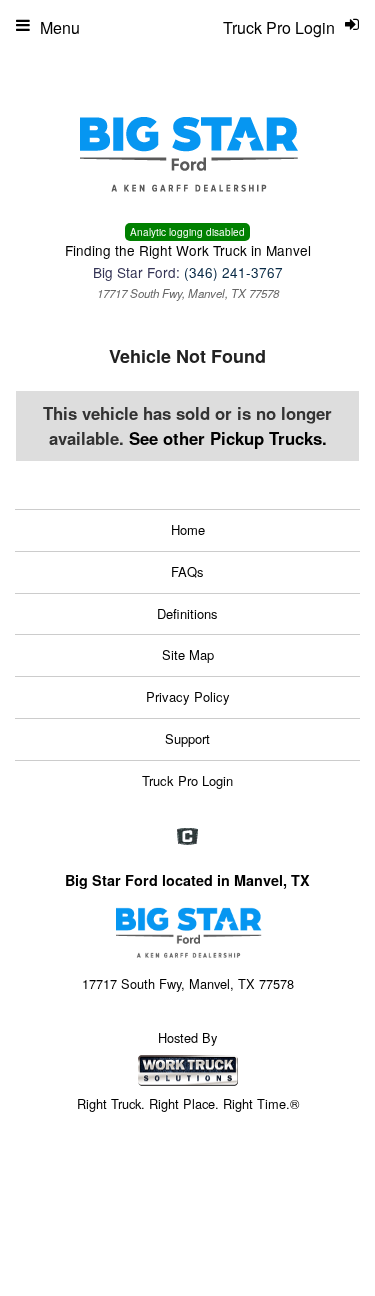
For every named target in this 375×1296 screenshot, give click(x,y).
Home (188, 529)
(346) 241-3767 (233, 272)
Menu (60, 27)
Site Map (188, 654)
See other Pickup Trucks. (228, 438)
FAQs (187, 571)
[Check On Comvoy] (187, 837)
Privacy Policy (188, 696)
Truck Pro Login (187, 780)
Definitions (187, 613)
